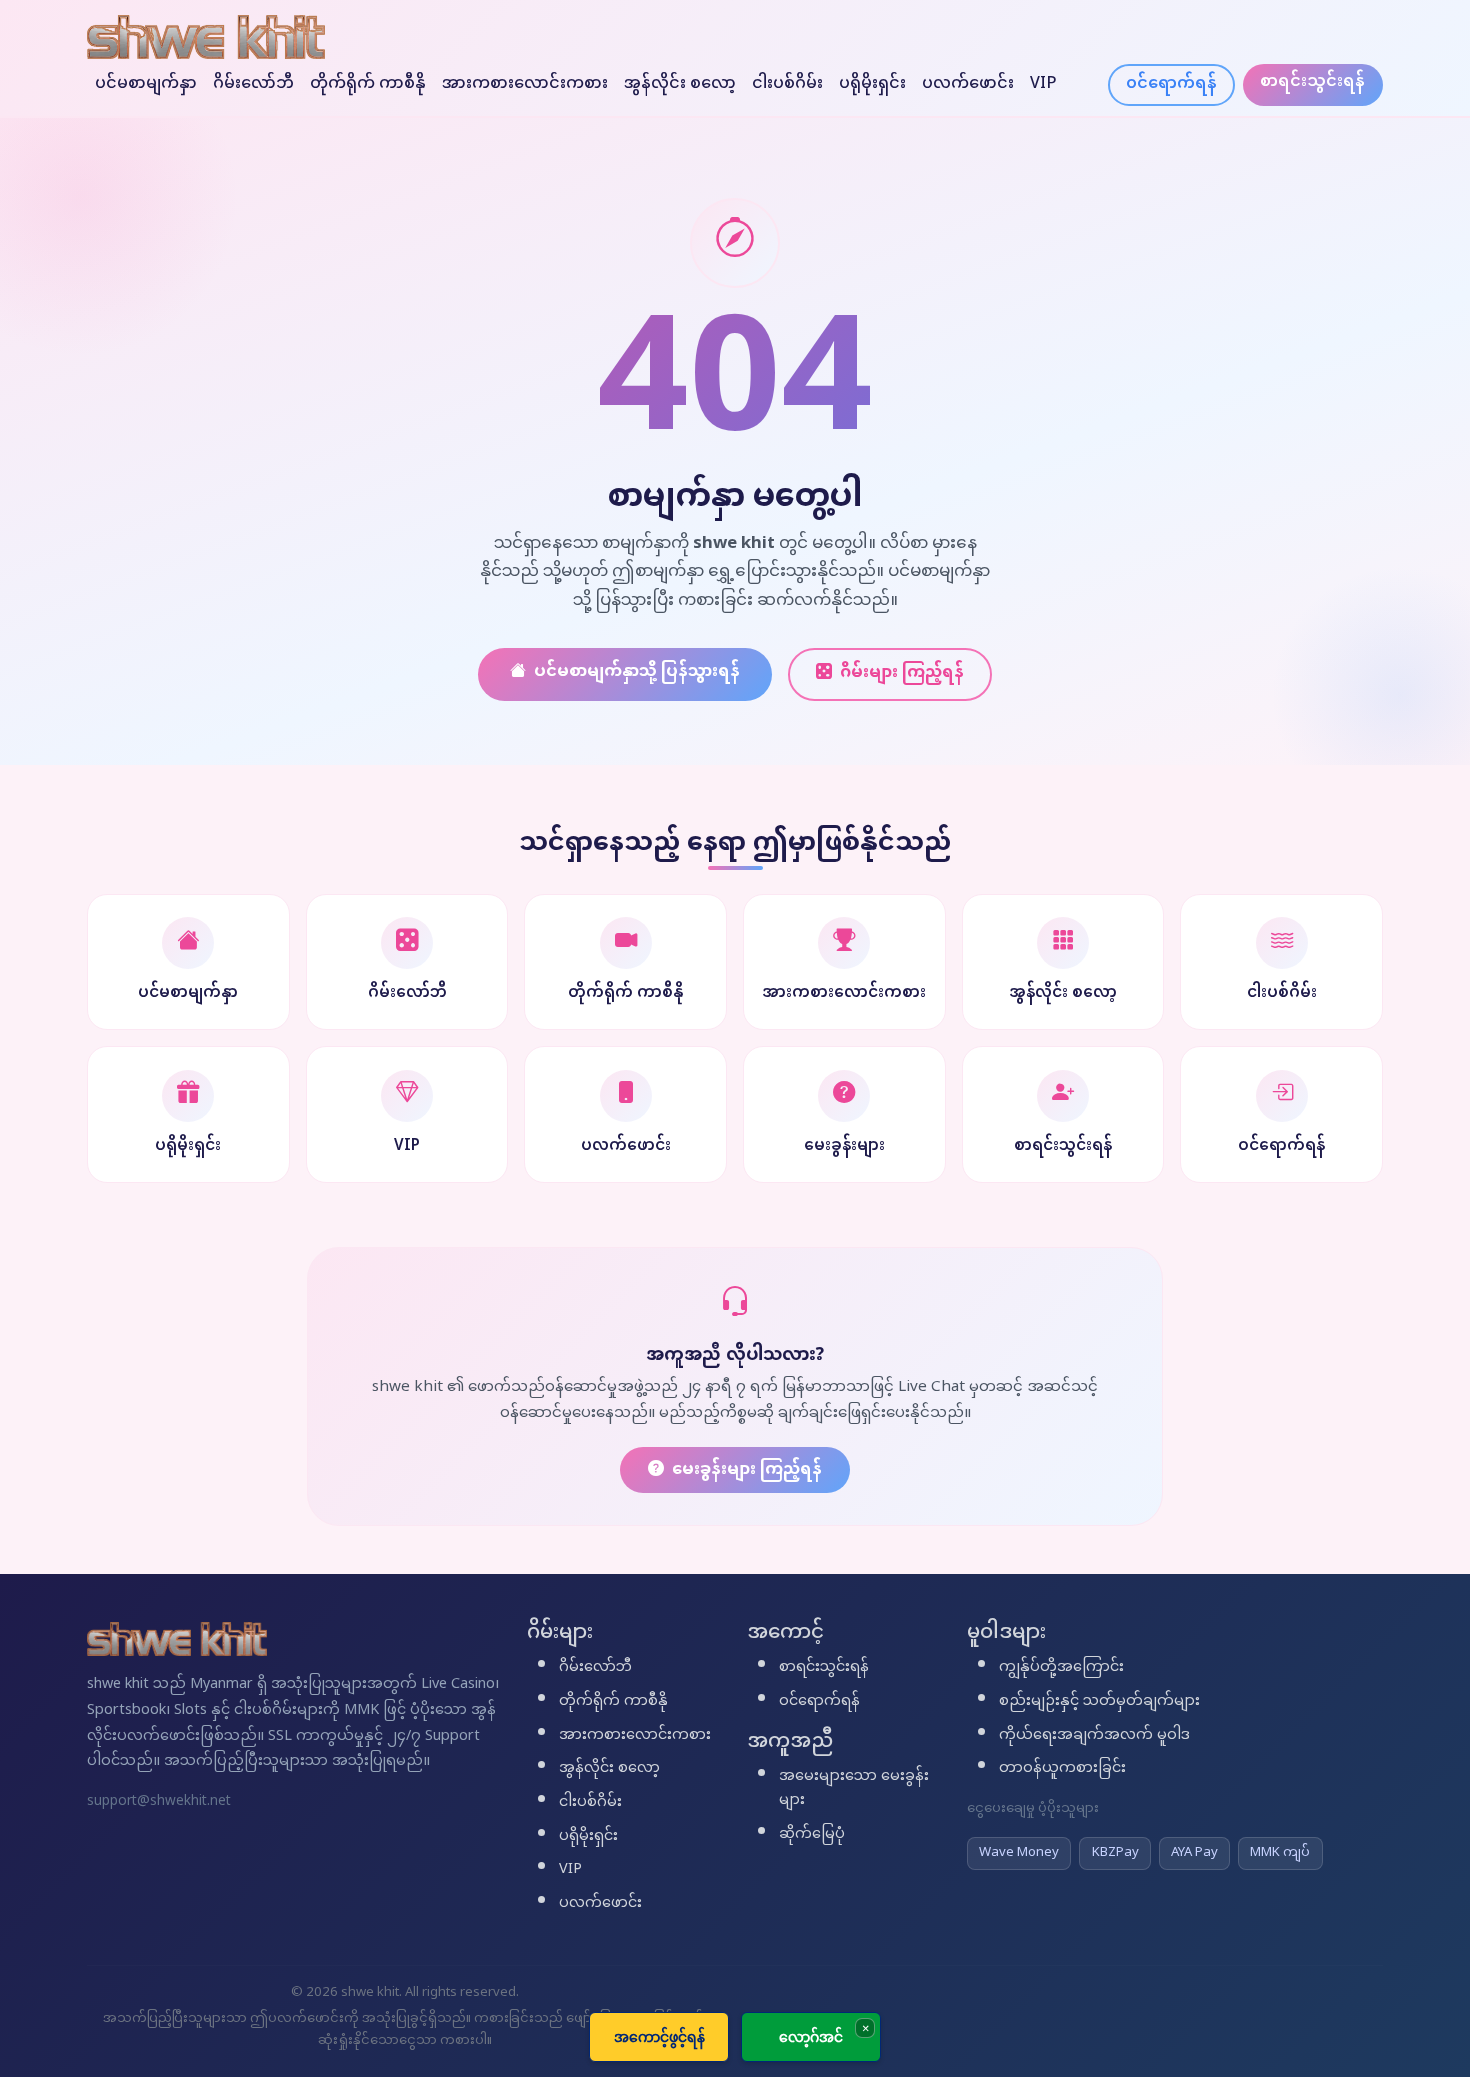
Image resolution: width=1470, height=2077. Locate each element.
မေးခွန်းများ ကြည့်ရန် (747, 1470)
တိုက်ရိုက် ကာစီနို (368, 84)
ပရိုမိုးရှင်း (872, 84)
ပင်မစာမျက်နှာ (146, 84)
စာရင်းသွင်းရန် (1312, 82)
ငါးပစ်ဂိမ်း (787, 84)
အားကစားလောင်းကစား (525, 84)
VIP (1043, 84)
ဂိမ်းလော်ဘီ (253, 84)
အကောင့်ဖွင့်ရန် (659, 2036)
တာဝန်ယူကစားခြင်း (1062, 1769)
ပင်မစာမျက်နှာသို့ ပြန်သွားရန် (637, 672)
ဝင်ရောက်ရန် (1171, 84)
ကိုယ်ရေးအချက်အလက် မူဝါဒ (1094, 1736)
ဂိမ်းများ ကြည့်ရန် (902, 673)
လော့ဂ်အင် (811, 2036)
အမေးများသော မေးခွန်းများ (854, 1789)
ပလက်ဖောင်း (968, 84)
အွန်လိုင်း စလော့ (680, 84)
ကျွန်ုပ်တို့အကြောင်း (1061, 1668)
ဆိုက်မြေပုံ (812, 1835)
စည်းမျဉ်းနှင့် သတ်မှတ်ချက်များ (1099, 1702)
